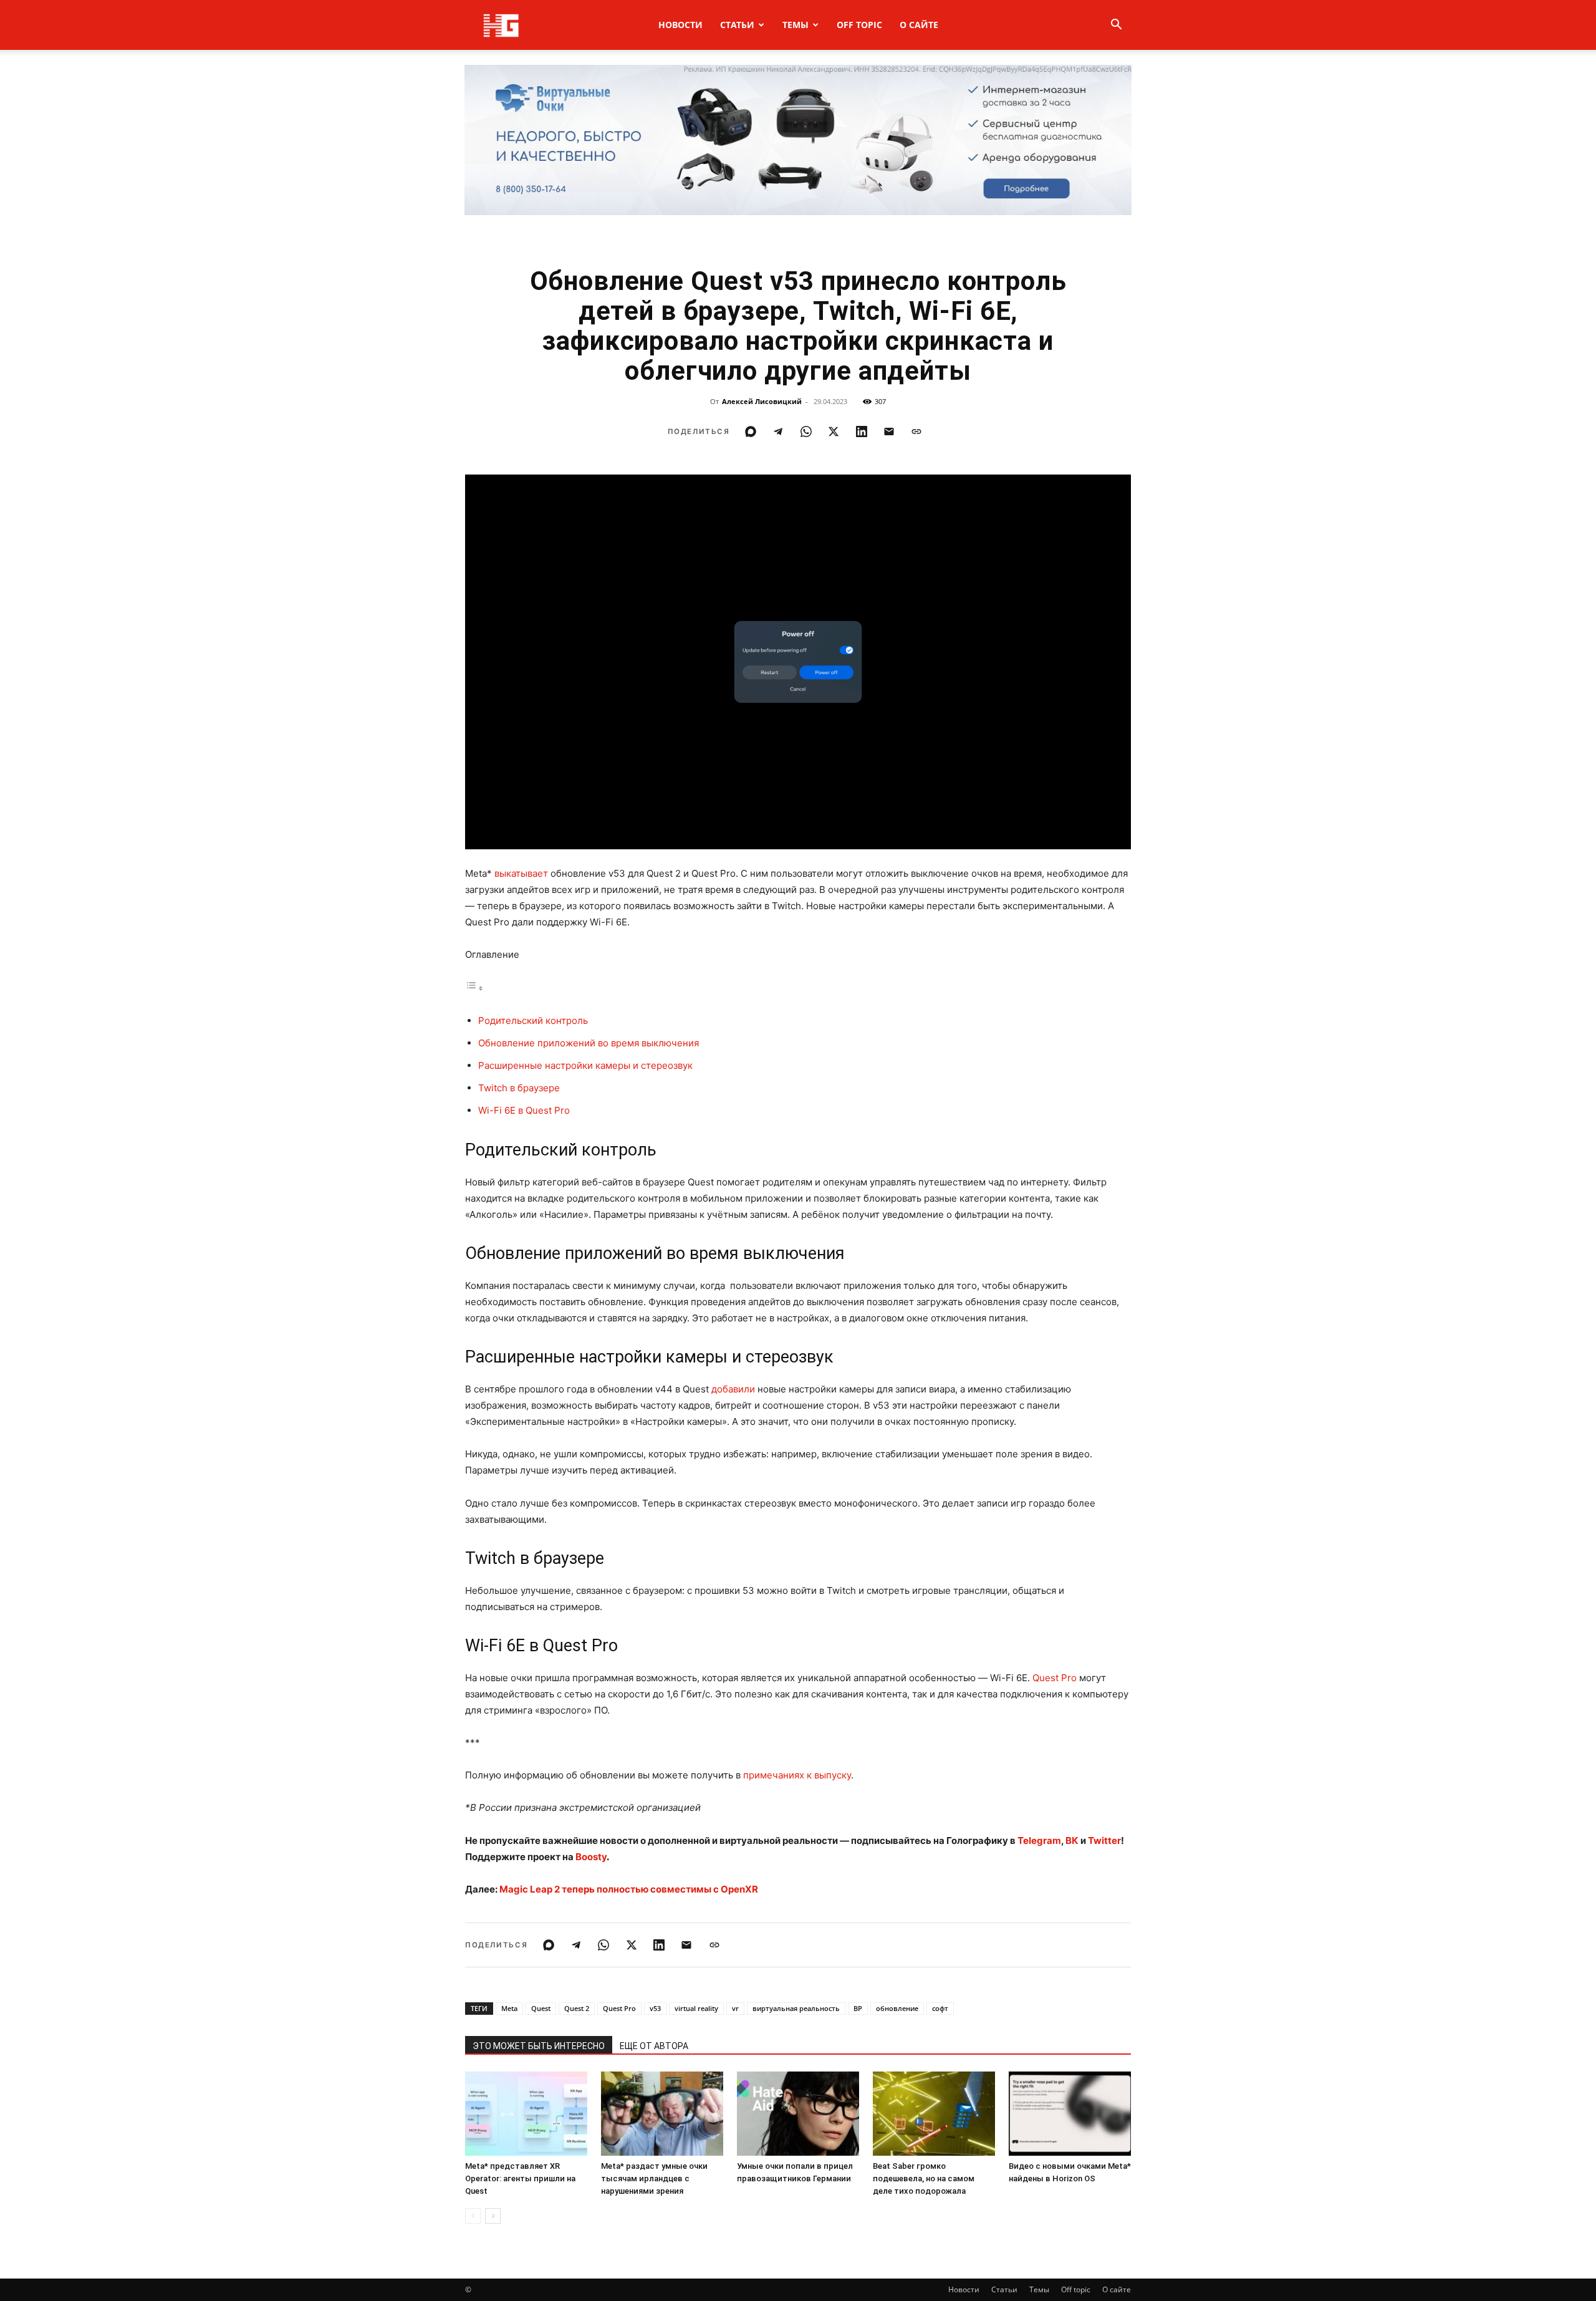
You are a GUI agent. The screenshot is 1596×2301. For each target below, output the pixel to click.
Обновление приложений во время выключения (589, 1043)
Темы (796, 25)
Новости (680, 25)
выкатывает (521, 873)
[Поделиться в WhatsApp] (806, 432)
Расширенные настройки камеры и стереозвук (585, 1065)
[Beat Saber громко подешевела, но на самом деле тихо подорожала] (934, 2114)
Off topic (859, 25)
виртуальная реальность (796, 2008)
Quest (541, 2008)
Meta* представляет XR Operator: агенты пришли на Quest (520, 2178)
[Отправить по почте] (889, 432)
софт (940, 2008)
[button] (1116, 26)
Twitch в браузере (519, 1088)
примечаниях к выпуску (797, 1775)
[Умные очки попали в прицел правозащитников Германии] (798, 2114)
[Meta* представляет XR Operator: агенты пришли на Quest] (526, 2114)
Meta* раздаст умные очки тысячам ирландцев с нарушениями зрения (654, 2178)
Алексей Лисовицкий (762, 401)
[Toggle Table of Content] (474, 988)
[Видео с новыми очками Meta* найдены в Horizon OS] (1070, 2114)
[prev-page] (473, 2216)
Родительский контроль (533, 1020)
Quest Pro (1055, 1678)
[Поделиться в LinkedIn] (862, 432)
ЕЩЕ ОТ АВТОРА (654, 2046)
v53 (655, 2008)
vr (735, 2008)
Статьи (737, 25)
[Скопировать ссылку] (916, 432)
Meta (509, 2008)
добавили (733, 1389)
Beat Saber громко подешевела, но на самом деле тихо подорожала (924, 2178)
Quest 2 (577, 2008)
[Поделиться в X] (834, 432)
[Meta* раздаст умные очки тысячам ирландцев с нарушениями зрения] (662, 2114)
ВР (858, 2008)
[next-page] (493, 2216)
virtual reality (696, 2008)
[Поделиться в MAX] (751, 432)
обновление (897, 2008)
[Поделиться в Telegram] (778, 432)
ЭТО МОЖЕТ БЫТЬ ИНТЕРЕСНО (539, 2046)
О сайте (919, 25)
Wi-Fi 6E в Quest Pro (524, 1110)
